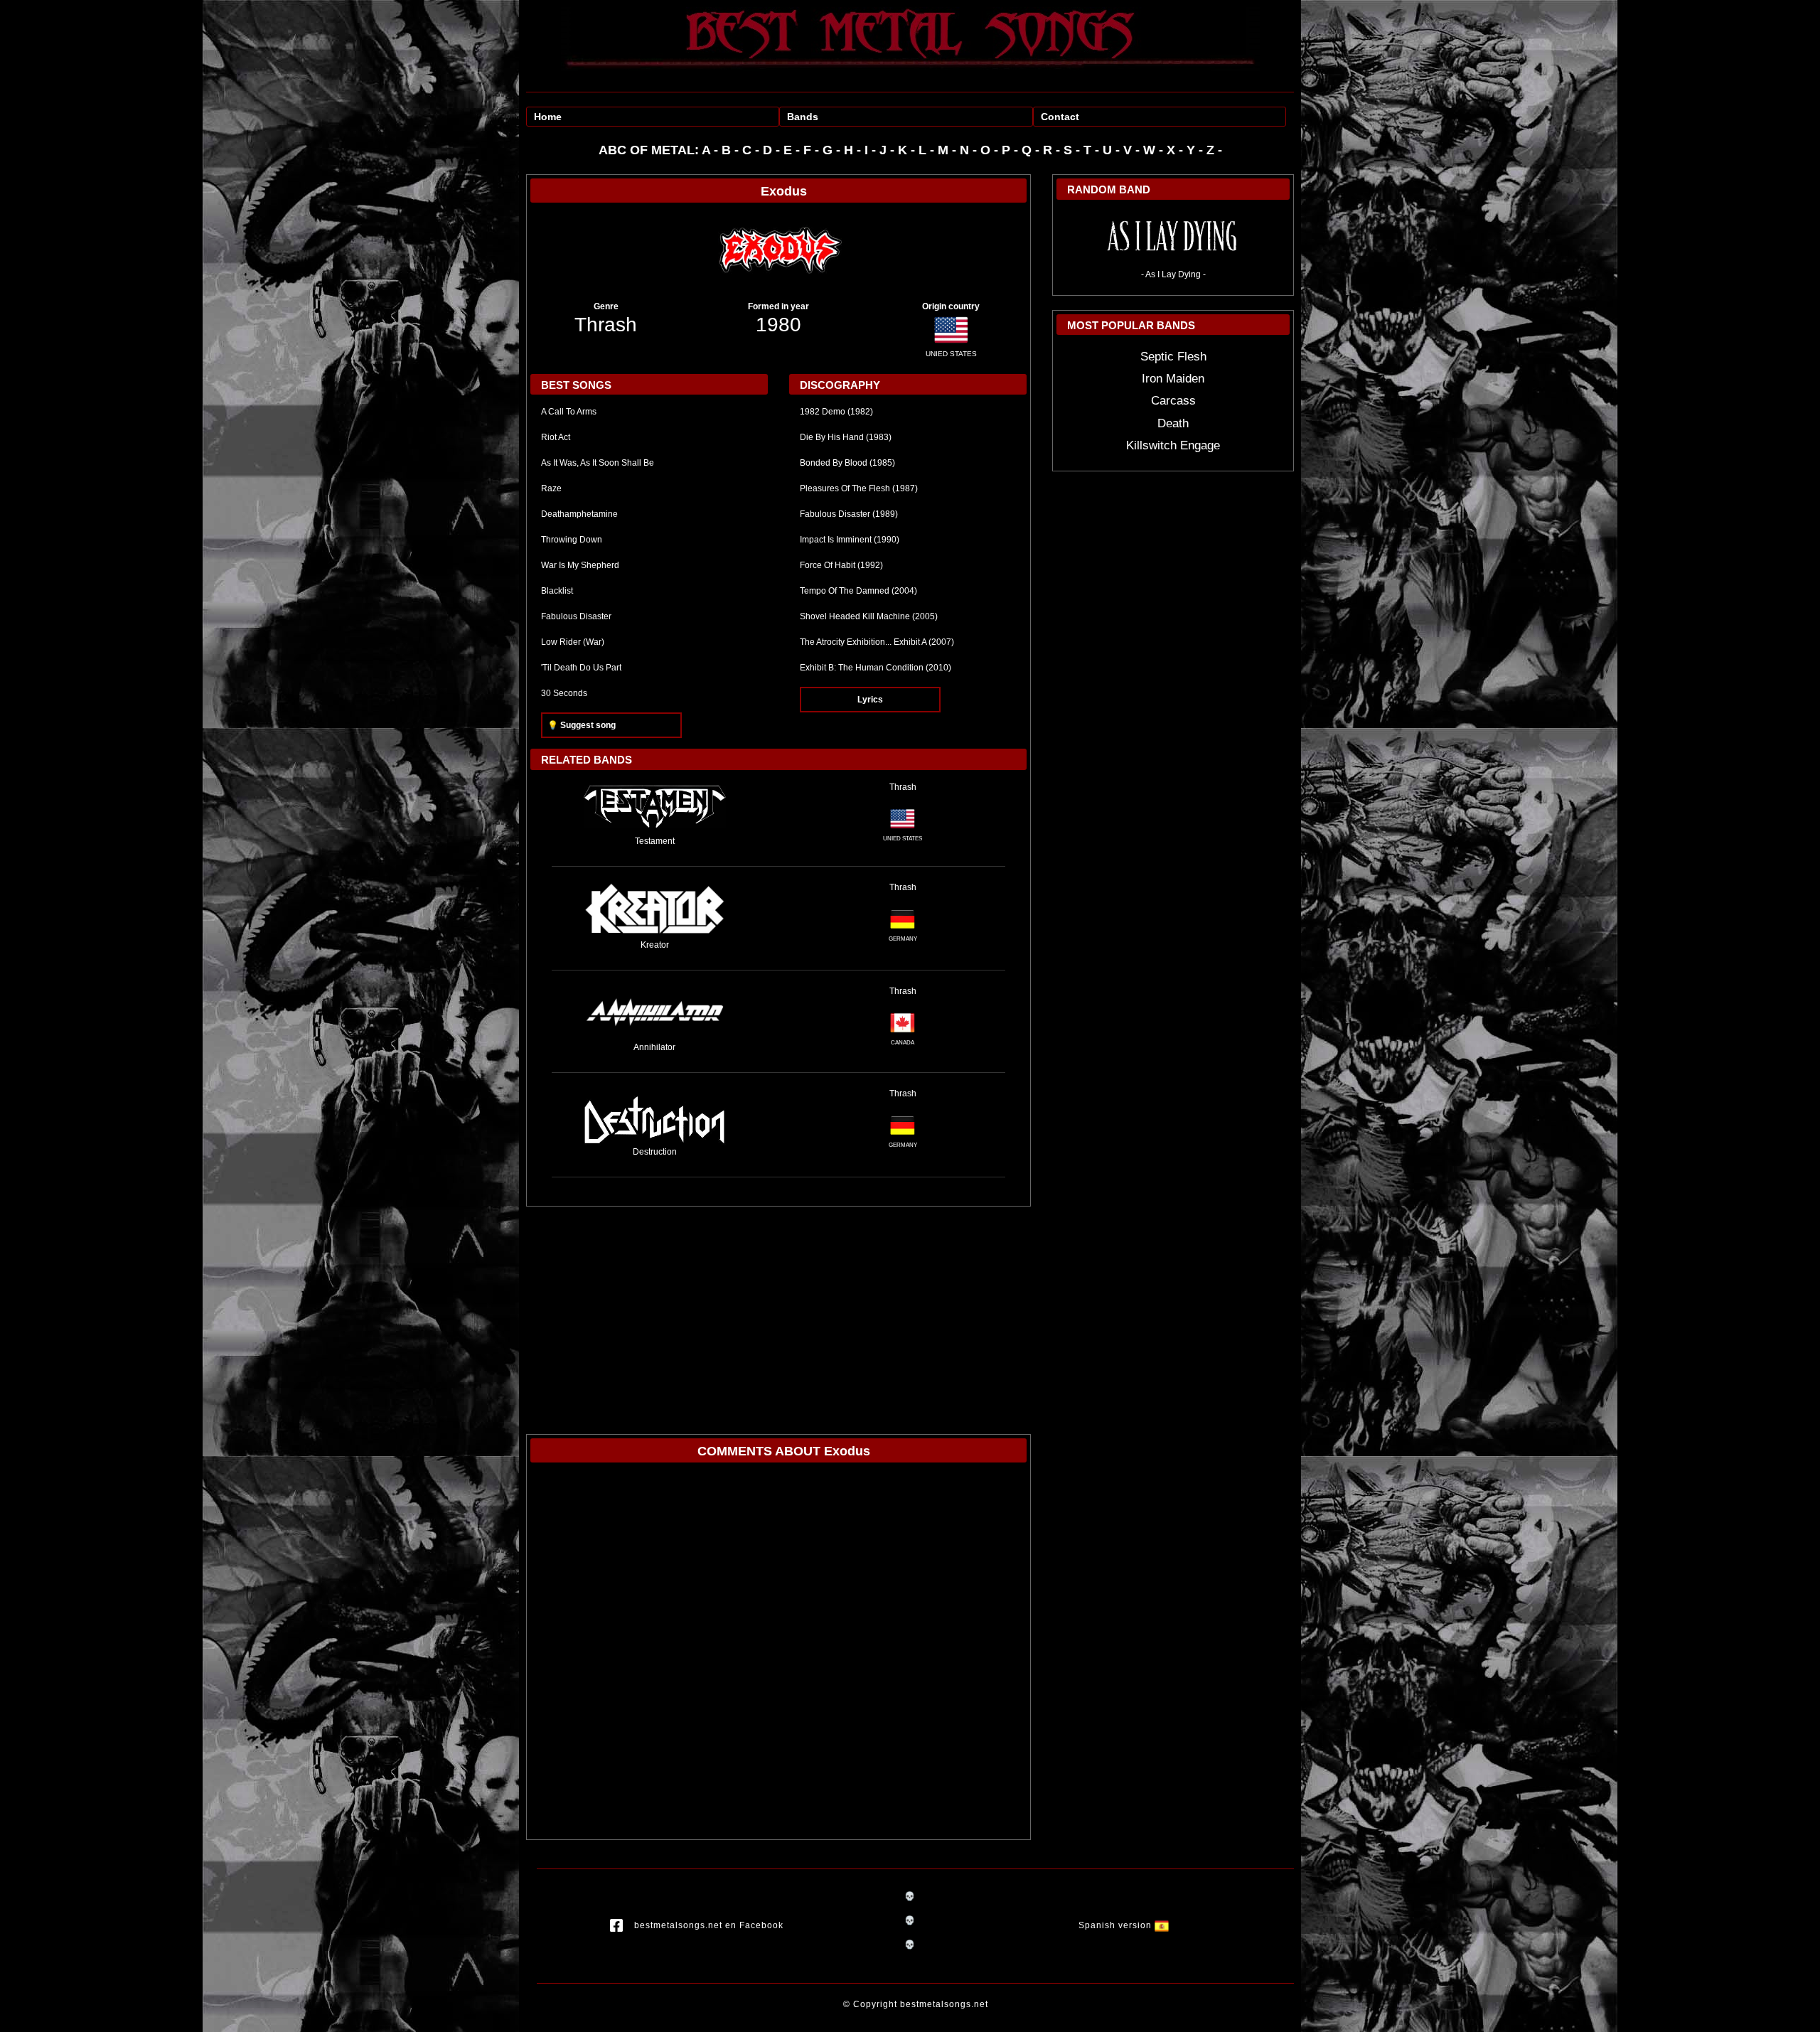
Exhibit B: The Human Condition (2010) (876, 668)
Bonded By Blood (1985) (847, 463)
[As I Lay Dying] (1173, 238)
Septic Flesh (1173, 357)
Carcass (1173, 401)
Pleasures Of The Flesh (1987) (859, 488)
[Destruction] (655, 1116)
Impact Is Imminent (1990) (850, 540)
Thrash (606, 325)
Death (1173, 423)
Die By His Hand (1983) (846, 437)
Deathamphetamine (579, 514)
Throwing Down (572, 540)
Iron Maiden (1173, 379)
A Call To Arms (569, 412)
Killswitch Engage (1173, 445)
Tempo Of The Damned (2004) (858, 591)
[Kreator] (655, 909)
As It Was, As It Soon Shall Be (598, 463)
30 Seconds (564, 693)
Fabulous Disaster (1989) (849, 514)
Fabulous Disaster (576, 616)
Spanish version (1117, 1925)
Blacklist (557, 591)
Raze (551, 488)
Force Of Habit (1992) (841, 565)
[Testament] (655, 807)
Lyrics (870, 700)
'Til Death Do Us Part (581, 668)
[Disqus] (778, 1654)
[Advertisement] (778, 1313)
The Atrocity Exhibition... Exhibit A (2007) (877, 642)
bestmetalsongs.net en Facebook (709, 1925)
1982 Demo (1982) (836, 412)
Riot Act (556, 437)
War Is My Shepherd (580, 565)
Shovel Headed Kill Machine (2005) (869, 616)
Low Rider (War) (573, 642)
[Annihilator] (655, 1012)
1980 (778, 325)
